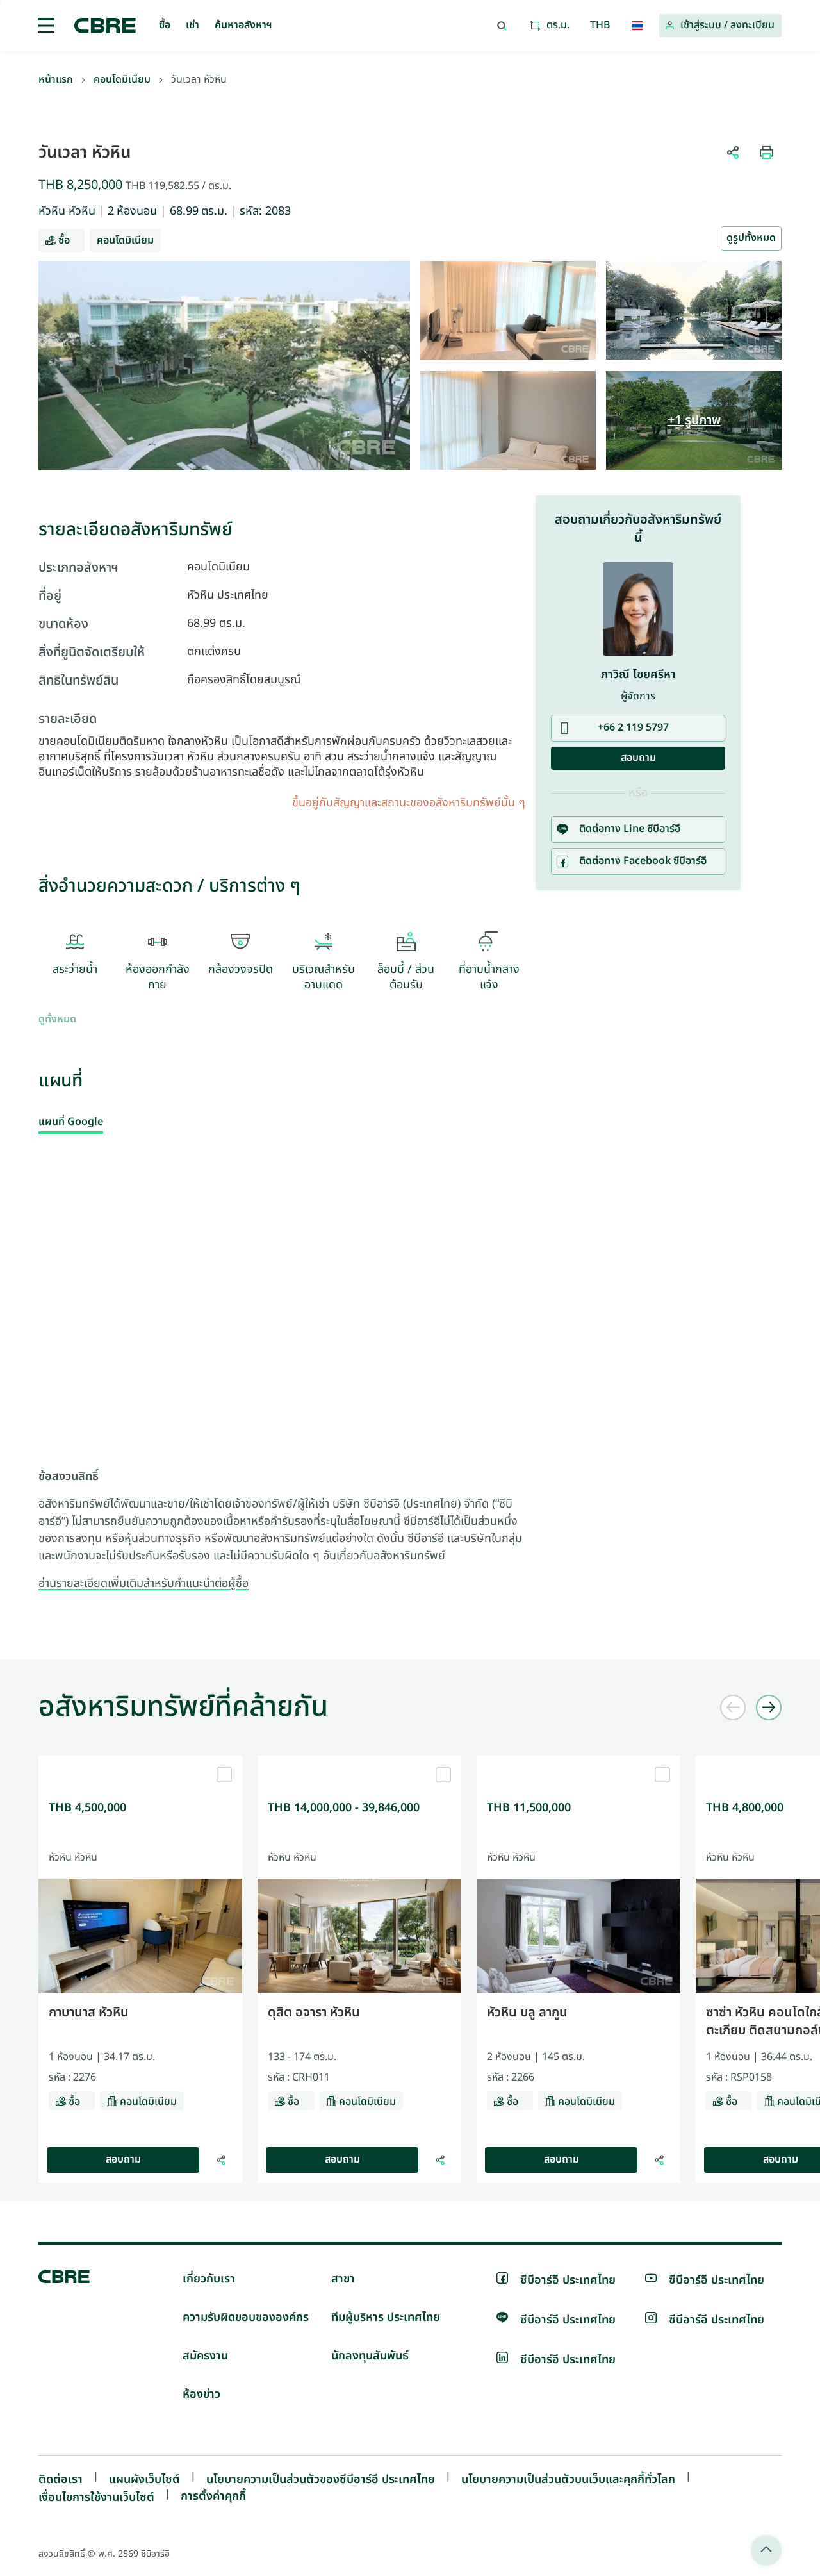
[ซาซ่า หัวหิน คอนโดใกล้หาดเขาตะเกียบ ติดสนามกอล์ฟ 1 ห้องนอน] (700, 2160)
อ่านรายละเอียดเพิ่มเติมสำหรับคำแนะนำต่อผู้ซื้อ (143, 1584)
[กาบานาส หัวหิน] (140, 1761)
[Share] (221, 2160)
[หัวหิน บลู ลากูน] (578, 1761)
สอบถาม (123, 2160)
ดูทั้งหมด (57, 1020)
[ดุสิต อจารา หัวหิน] (359, 1761)
